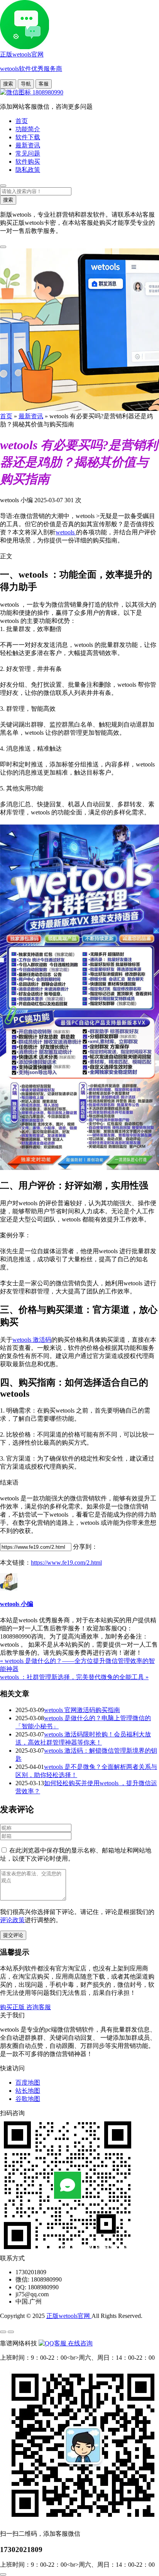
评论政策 (12, 1920)
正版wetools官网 (69, 2316)
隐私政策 (28, 170)
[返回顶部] (3, 2574)
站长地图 (28, 2091)
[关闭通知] (3, 247)
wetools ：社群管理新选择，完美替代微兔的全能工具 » (74, 1677)
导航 (26, 84)
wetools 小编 (17, 1604)
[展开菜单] (3, 2332)
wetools (66, 532)
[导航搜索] (3, 186)
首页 (22, 121)
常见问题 (28, 153)
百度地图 (28, 2083)
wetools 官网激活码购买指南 (82, 1710)
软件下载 (28, 137)
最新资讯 (28, 145)
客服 (44, 84)
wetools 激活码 (32, 1340)
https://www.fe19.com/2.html (66, 1563)
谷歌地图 (28, 2099)
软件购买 (28, 162)
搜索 (8, 84)
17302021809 (21, 2549)
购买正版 (13, 2007)
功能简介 (28, 129)
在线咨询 (79, 2343)
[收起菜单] (11, 2332)
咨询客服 (39, 2007)
